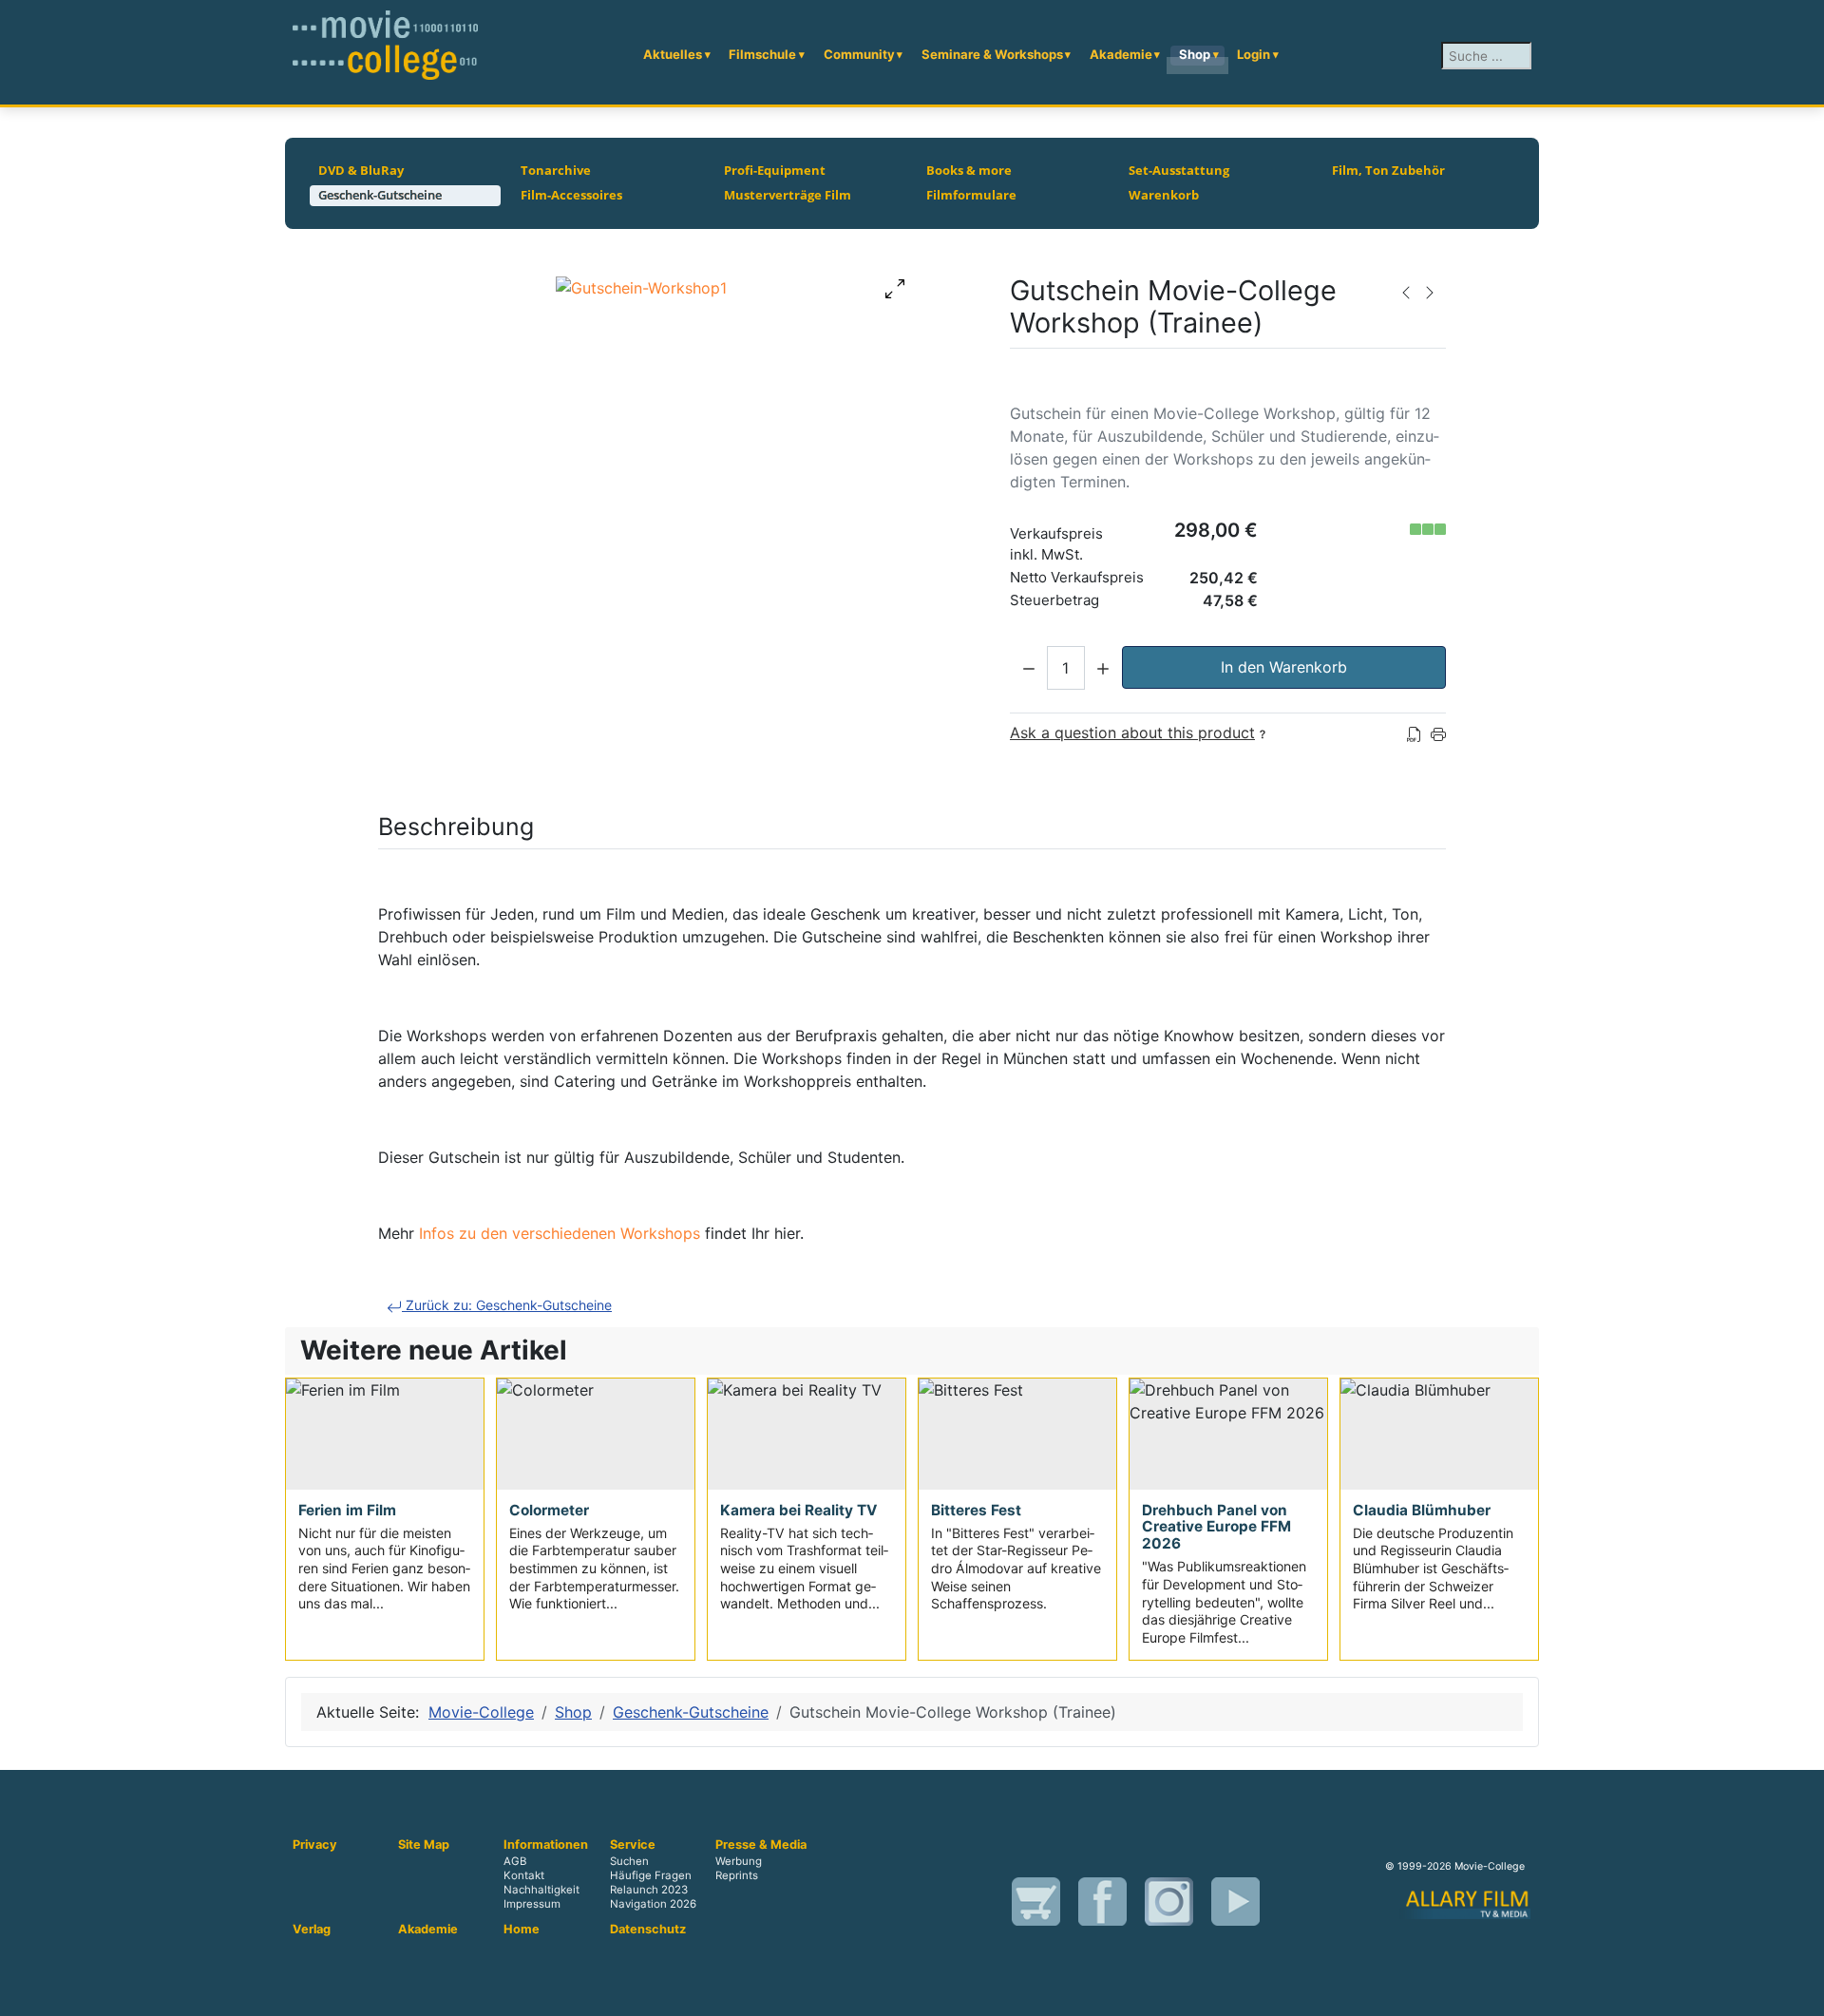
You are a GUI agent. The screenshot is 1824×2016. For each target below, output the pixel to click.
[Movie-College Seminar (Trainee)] (1406, 291)
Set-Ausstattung (1179, 170)
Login (1254, 54)
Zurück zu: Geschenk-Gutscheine (507, 1305)
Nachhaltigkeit (541, 1891)
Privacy (315, 1845)
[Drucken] (1438, 732)
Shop (1195, 54)
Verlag (312, 1930)
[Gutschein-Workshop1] (641, 287)
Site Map (424, 1845)
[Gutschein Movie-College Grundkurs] (1430, 291)
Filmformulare (971, 195)
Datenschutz (648, 1930)
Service (633, 1845)
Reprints (737, 1875)
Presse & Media (761, 1845)
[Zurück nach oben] (1800, 1992)
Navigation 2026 (653, 1905)
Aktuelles (673, 54)
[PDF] (1415, 732)
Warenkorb (1164, 195)
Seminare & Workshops (992, 54)
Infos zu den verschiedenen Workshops (560, 1233)
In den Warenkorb (1284, 667)
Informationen (546, 1845)
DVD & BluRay (361, 170)
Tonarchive (556, 170)
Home (522, 1930)
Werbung (739, 1861)
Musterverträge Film (788, 195)
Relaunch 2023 (649, 1891)
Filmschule (762, 54)
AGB (515, 1861)
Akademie (1121, 54)
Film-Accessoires (571, 195)
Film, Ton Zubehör (1388, 170)
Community (859, 54)
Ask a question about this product (1132, 732)
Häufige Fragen (651, 1875)
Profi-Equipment (775, 170)
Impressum (532, 1905)
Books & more (969, 170)
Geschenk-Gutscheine (380, 195)
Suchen (629, 1861)
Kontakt (524, 1875)
